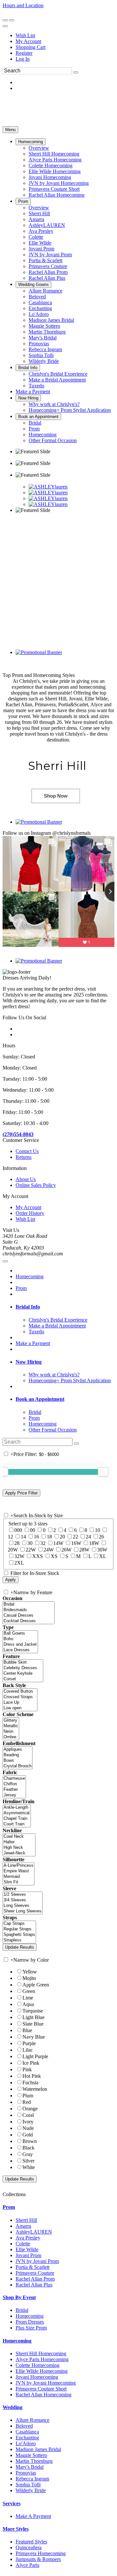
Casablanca (27, 2432)
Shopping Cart (31, 47)
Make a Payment (33, 1343)
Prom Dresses (30, 2322)
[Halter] (19, 1842)
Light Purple (35, 2056)
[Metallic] (11, 1726)
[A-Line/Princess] (19, 1866)
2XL (19, 1563)
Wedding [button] (13, 2407)
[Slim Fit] (19, 1882)
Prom (21, 1288)
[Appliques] (18, 1750)
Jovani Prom (28, 2255)
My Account (28, 41)
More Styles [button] (16, 2529)
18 (49, 1537)
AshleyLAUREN (34, 2232)
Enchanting (27, 2438)
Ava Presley (28, 2238)
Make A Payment (33, 2516)
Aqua (28, 2004)
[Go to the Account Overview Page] (5, 26)
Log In (23, 59)
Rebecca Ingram (32, 2479)
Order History (30, 1213)
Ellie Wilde (27, 2249)
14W (58, 1543)
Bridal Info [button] (28, 1307)
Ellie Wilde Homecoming (42, 2371)
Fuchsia (30, 2082)
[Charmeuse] (14, 1779)
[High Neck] (19, 1848)
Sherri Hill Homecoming (41, 2353)
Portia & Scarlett (32, 2267)
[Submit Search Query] (76, 1444)
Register (24, 53)
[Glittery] (11, 1721)
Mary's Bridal (30, 2467)
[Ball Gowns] (20, 1633)
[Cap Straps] (19, 1924)
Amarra (23, 2226)
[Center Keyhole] (23, 1674)
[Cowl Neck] (19, 1837)
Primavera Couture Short (41, 2389)
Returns (24, 1157)
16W (76, 1543)
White (29, 2167)
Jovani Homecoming (37, 2377)
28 (17, 1543)
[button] (31, 142)
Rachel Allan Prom (35, 2279)
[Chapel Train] (17, 1819)
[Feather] (14, 1790)
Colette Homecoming (38, 2365)
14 (23, 1537)
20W (13, 1550)
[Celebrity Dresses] (23, 1668)
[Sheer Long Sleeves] (23, 1911)
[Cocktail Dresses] (29, 1621)
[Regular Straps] (19, 1929)
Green (29, 1991)
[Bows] (18, 1761)
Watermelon (35, 2089)
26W (66, 1550)
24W (49, 1550)
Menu (10, 130)
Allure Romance (32, 2420)
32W (19, 1556)
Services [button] (12, 2503)
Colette (23, 2244)
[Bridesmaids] (29, 1610)
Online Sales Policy (36, 1185)
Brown (30, 2141)
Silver (28, 2161)
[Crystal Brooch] (18, 1766)
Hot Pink (32, 2076)
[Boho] (20, 1639)
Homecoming (30, 1276)
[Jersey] (14, 1795)
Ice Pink (31, 2063)
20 (62, 1537)
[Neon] (11, 1732)
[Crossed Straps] (20, 1697)
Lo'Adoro (26, 2443)
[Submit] (76, 72)
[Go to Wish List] (12, 20)
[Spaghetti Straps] (19, 1935)
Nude (28, 2128)
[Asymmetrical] (17, 1813)
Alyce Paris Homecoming (42, 2359)
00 (32, 1530)
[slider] (103, 1472)
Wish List (25, 35)
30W (102, 1550)
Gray (28, 2154)
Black (28, 2148)
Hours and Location (23, 5)
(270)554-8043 (18, 1134)
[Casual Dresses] (29, 1616)
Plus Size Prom (31, 2328)
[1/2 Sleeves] (23, 1895)
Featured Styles (31, 2542)
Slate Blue (33, 2024)
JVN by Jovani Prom (37, 2261)
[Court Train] (17, 1824)
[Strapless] (19, 1940)
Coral (28, 2115)
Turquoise (33, 2011)
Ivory (28, 2122)
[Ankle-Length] (17, 1808)
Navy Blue (34, 2037)
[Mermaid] (19, 1877)
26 (101, 1537)
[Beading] (18, 1755)
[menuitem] (65, 36)
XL (103, 1556)
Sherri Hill (26, 2220)
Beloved (24, 2426)
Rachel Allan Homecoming (44, 2395)
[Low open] (20, 1708)
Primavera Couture (35, 2273)
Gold (28, 2135)
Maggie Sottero (31, 2455)
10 (97, 1530)
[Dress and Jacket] (20, 1645)
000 (18, 1530)
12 (10, 1537)
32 (43, 1543)
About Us (26, 1179)
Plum (28, 2096)
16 (36, 1537)
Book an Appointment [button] (40, 1399)
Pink (27, 2069)
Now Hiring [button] (29, 1362)
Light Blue (33, 2017)
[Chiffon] (14, 1784)
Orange (30, 2109)
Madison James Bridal (38, 2449)
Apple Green (36, 1985)
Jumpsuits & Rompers (38, 2559)
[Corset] (23, 1679)
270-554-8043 (19, 11)
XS (54, 1556)
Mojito (29, 1978)
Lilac (28, 2050)
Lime (28, 1998)
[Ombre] (11, 1737)
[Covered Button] (20, 1692)
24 (88, 1537)
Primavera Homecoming (41, 2553)
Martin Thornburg (34, 2461)
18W (94, 1543)
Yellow (30, 1972)
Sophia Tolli (28, 2485)
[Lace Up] (20, 1703)
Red (27, 2102)
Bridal (22, 2310)
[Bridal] (29, 1604)
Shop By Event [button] (19, 2297)
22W (31, 1550)
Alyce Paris (27, 2565)
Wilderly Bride (31, 2490)
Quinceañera (29, 2547)
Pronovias (26, 2473)
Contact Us (27, 1151)
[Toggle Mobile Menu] (5, 1261)
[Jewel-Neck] (19, 1853)
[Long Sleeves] (23, 1906)
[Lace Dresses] (20, 1650)
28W (84, 1550)
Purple (29, 2043)
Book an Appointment (71, 11)
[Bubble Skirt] (23, 1662)
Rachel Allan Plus (34, 2285)
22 (75, 1537)
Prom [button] (9, 2207)
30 (30, 1543)
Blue (27, 2030)
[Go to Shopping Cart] (5, 20)
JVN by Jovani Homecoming (46, 2383)
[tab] (65, 1307)
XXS (38, 1556)
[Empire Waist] (19, 1871)
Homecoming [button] (17, 2341)
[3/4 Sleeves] (23, 1900)
